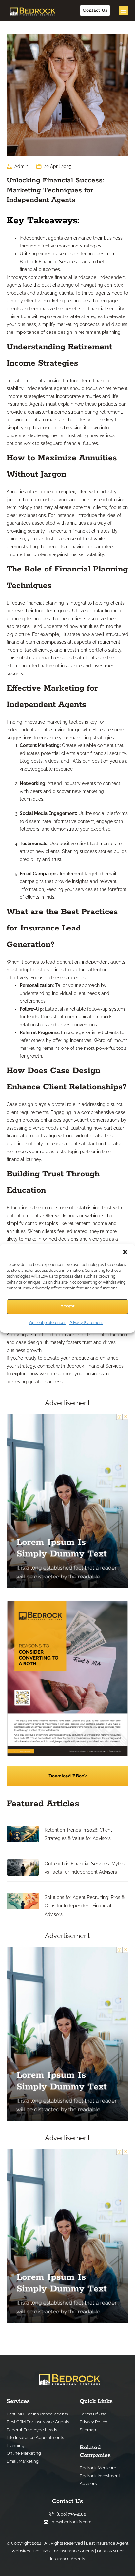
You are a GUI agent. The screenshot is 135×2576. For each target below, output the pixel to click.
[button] (125, 1252)
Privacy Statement (86, 1323)
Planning (15, 2445)
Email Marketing (23, 2461)
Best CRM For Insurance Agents (38, 2422)
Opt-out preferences (48, 1323)
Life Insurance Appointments (35, 2438)
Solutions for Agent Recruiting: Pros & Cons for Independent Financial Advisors (85, 1906)
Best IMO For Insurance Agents (37, 2414)
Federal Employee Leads (32, 2430)
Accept (67, 1306)
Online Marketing (24, 2453)
